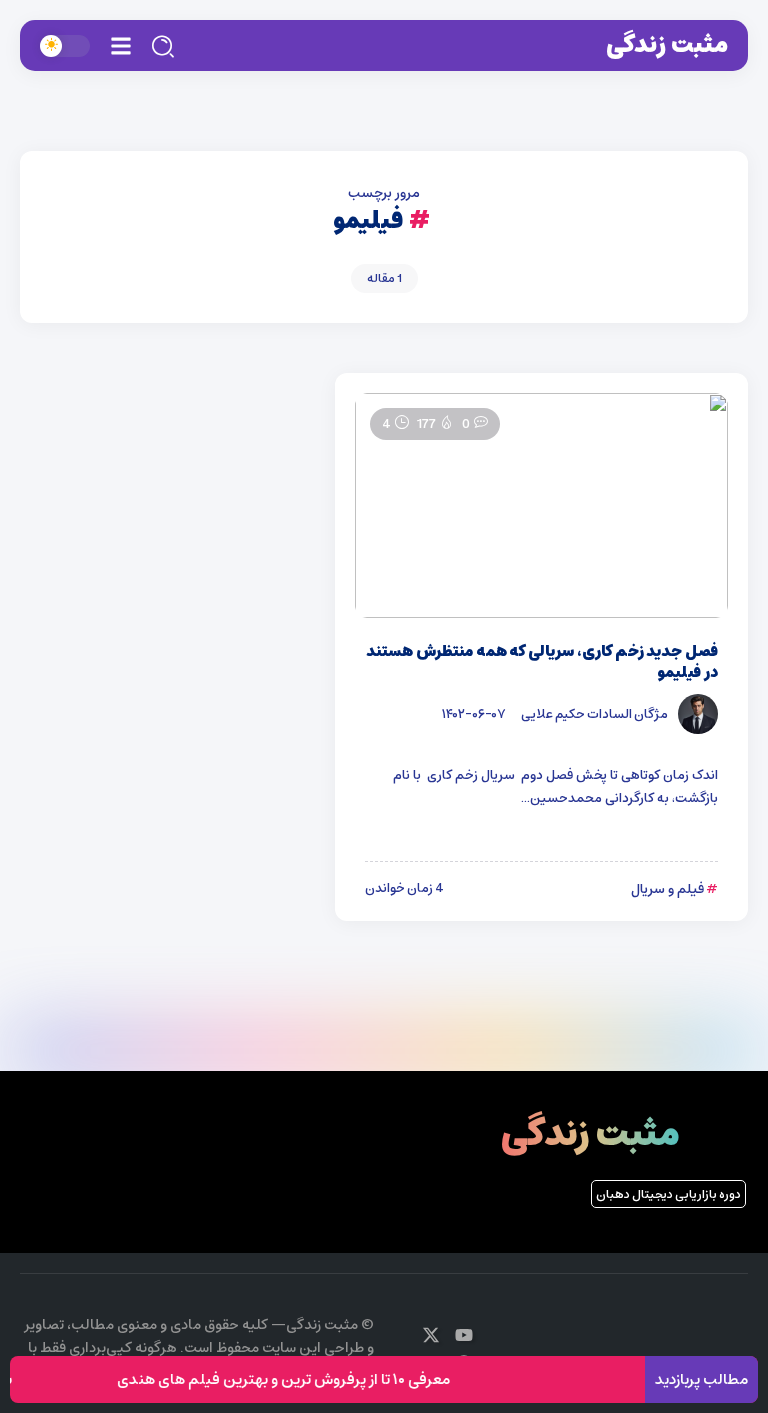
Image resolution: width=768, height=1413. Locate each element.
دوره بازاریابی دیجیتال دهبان (668, 1194)
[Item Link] (541, 505)
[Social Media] (464, 1335)
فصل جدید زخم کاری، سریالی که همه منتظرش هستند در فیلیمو (542, 662)
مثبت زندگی (667, 45)
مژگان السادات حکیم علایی (594, 714)
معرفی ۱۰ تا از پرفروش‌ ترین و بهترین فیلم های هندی (294, 1379)
